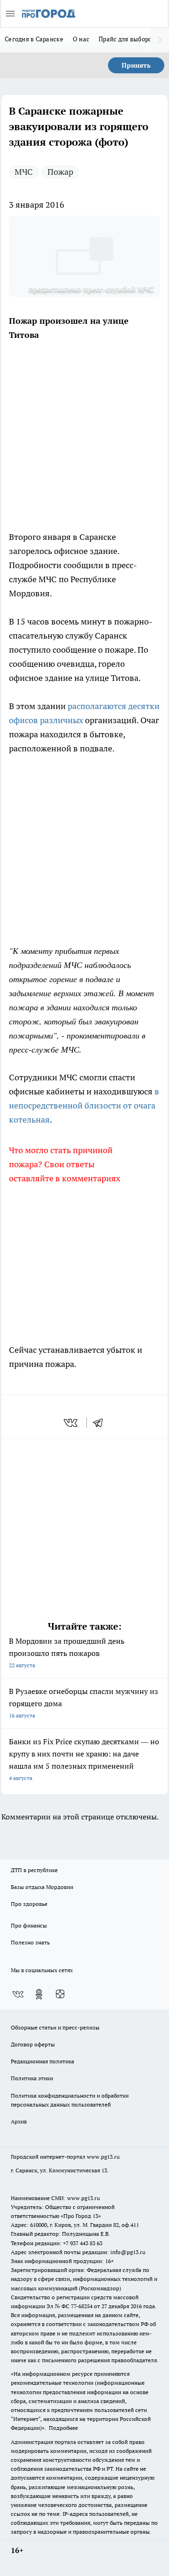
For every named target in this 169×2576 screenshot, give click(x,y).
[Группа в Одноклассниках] (39, 1994)
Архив (19, 2121)
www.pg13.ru (103, 2157)
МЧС (24, 172)
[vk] (72, 1423)
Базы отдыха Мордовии (42, 1887)
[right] (160, 40)
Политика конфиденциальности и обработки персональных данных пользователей (70, 2100)
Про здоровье (29, 1904)
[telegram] (101, 1423)
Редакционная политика (42, 2061)
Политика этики (32, 2078)
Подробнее (63, 2428)
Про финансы (29, 1925)
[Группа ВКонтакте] (18, 1994)
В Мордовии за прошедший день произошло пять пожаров (67, 1652)
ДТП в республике (34, 1870)
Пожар (60, 172)
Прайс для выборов (127, 39)
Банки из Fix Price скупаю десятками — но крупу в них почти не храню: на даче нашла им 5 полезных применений (84, 1759)
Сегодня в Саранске (34, 39)
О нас (81, 39)
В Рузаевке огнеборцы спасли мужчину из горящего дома (84, 1703)
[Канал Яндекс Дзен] (60, 1994)
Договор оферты (33, 2044)
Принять (136, 65)
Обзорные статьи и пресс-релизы (55, 2027)
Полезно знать (30, 1942)
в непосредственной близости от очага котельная (84, 1105)
